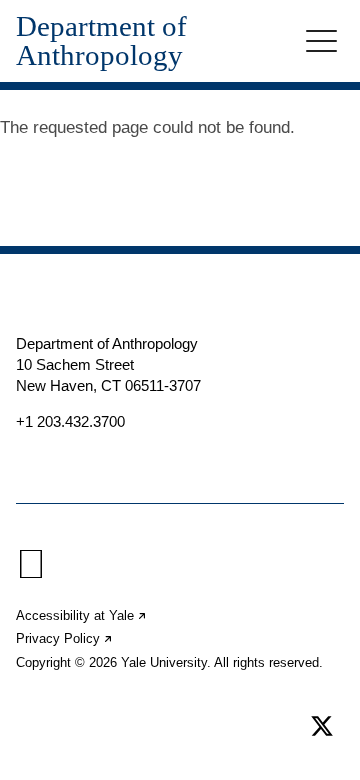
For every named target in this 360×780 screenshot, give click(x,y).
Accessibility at (82, 615)
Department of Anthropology (101, 41)
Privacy (65, 638)
